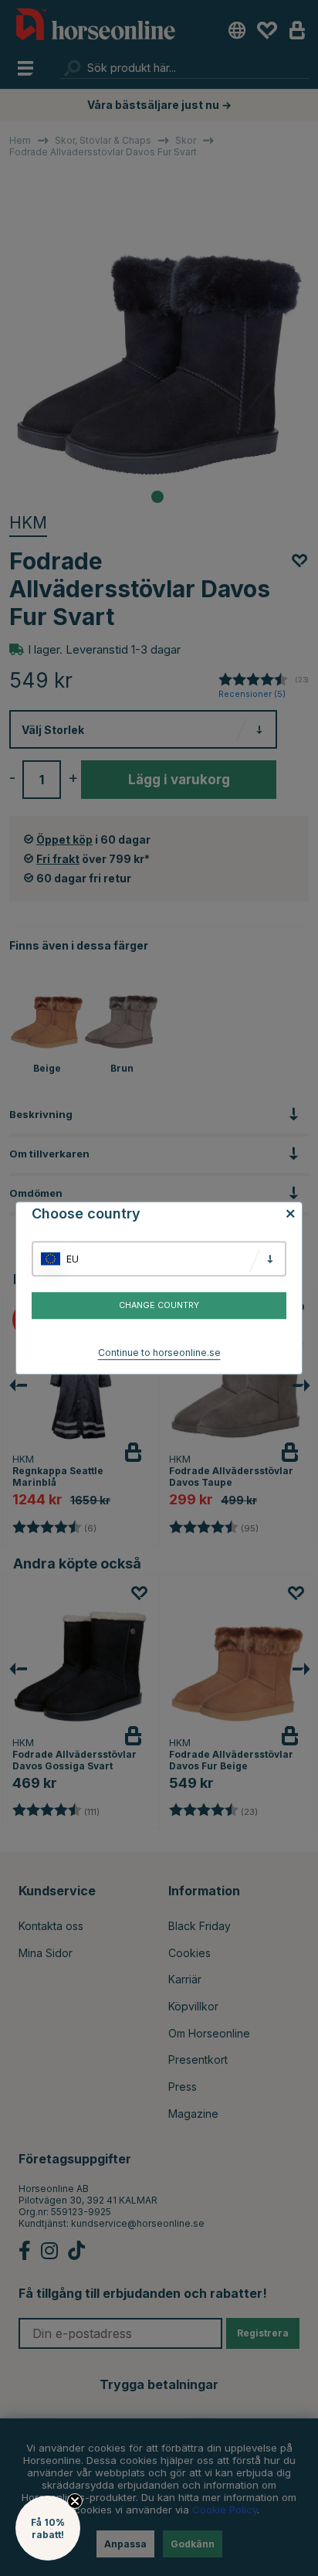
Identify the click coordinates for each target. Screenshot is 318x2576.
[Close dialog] (312, 1230)
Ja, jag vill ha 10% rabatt (238, 1324)
